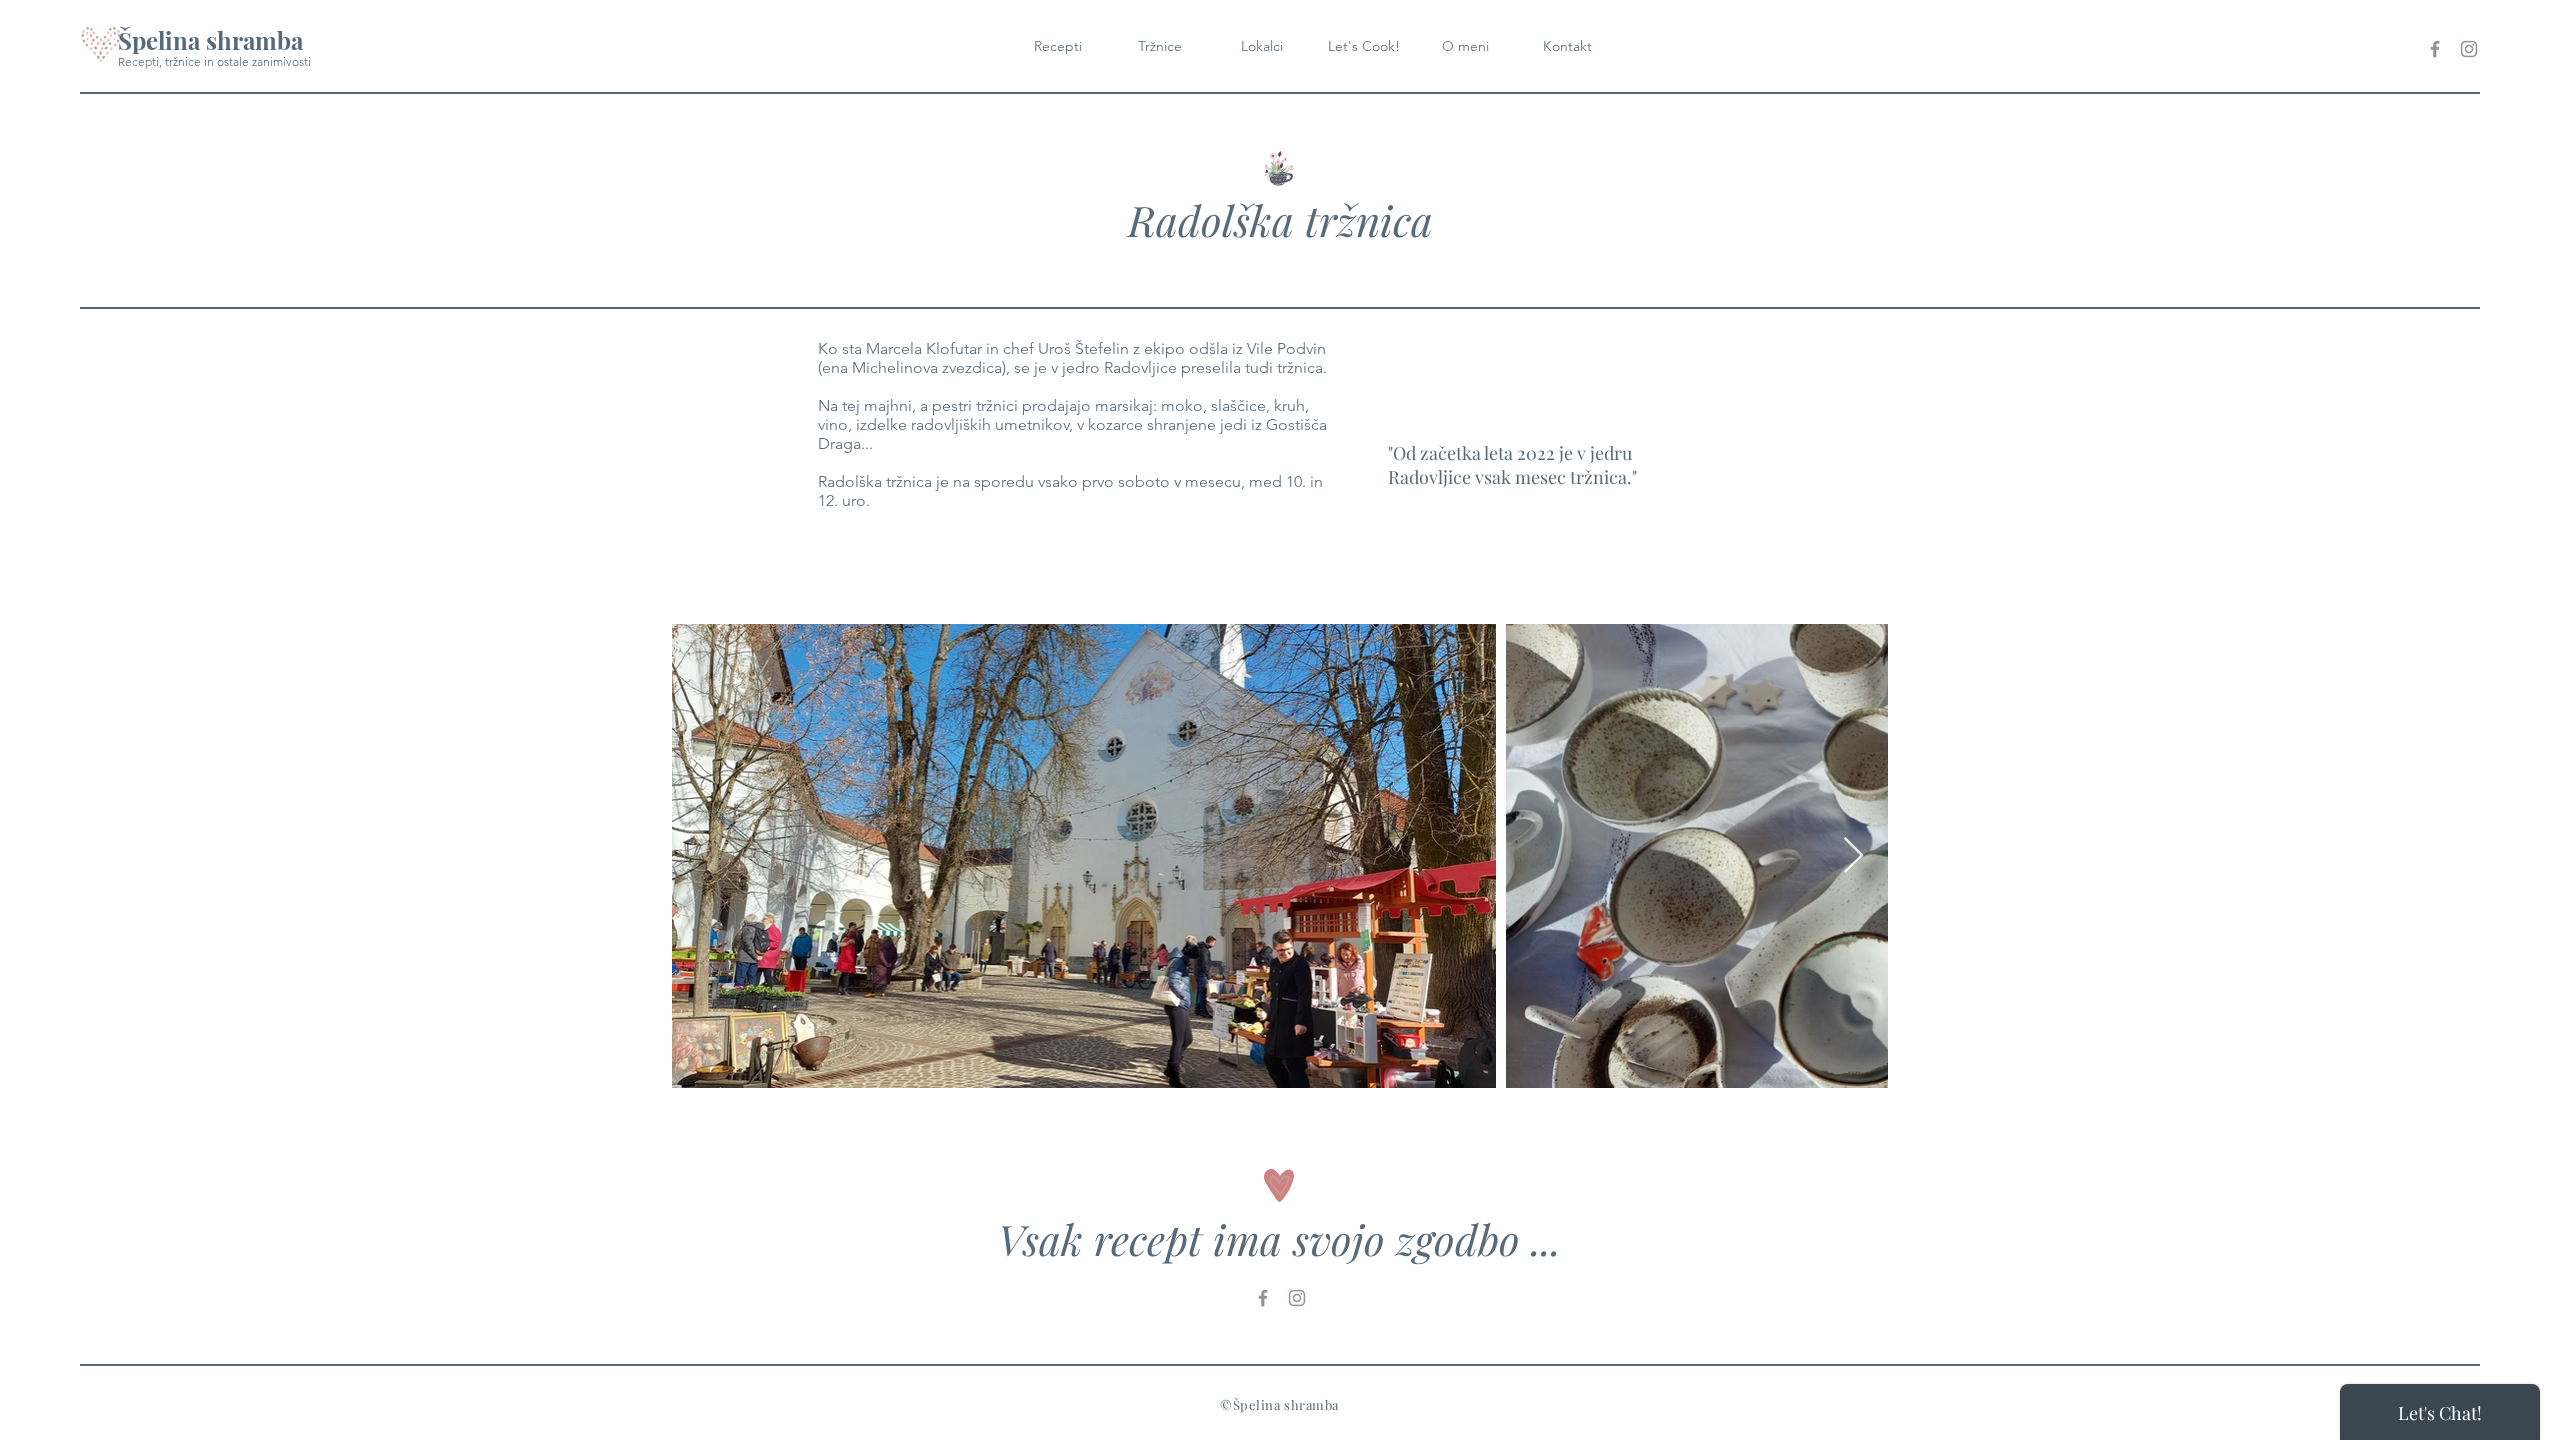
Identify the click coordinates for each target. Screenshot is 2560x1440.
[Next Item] (1853, 856)
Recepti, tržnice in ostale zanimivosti (214, 61)
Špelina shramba (210, 40)
